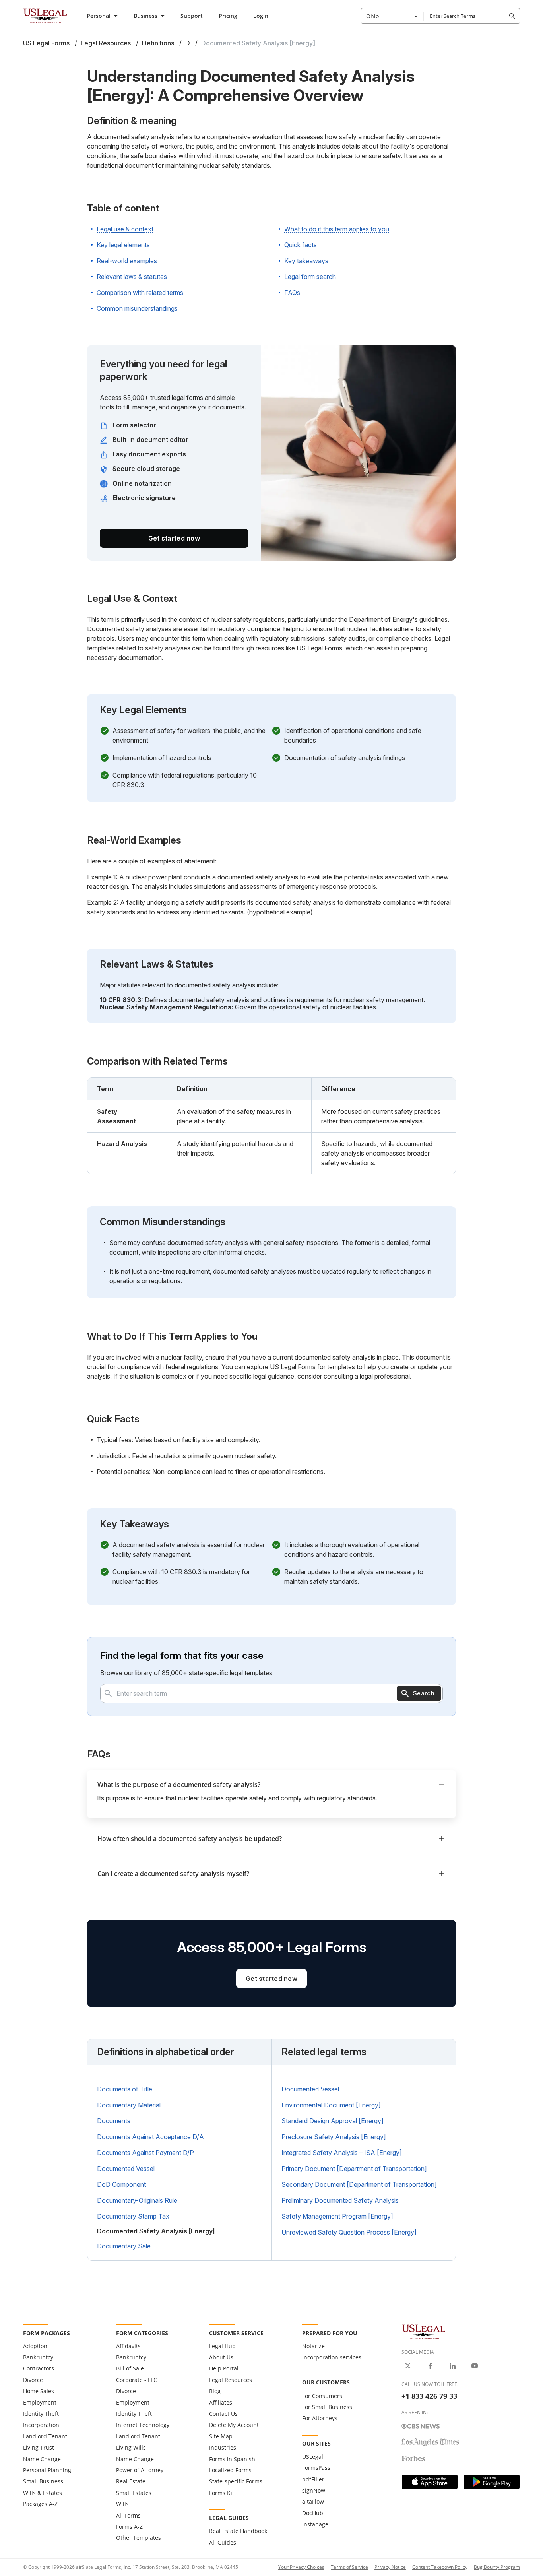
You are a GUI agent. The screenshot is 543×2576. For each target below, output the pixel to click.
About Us (221, 2357)
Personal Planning (47, 2470)
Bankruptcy (38, 2357)
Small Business (43, 2481)
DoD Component (121, 2184)
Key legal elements (123, 245)
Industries (223, 2447)
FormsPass (316, 2468)
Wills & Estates (43, 2493)
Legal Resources (231, 2380)
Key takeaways (306, 261)
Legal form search (310, 277)
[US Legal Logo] (424, 2331)
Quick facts (301, 245)
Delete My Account (234, 2425)
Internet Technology (143, 2425)
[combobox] (392, 16)
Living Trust (39, 2447)
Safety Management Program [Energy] (337, 2216)
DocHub (313, 2513)
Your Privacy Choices (301, 2567)
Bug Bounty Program (497, 2567)
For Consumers (322, 2396)
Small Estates (134, 2493)
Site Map (221, 2436)
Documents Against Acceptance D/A (150, 2137)
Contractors (39, 2368)
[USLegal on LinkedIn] (452, 2366)
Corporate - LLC (137, 2380)
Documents (114, 2121)
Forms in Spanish (232, 2459)
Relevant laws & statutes (132, 277)
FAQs (292, 293)
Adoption (35, 2346)
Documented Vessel (126, 2169)
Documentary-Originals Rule (137, 2200)
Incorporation (41, 2425)
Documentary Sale (124, 2246)
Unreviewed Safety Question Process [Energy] (349, 2232)
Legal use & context (125, 229)
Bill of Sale (130, 2368)
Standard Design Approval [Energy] (333, 2121)
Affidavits (128, 2346)
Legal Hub (222, 2346)
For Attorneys (320, 2418)
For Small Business (327, 2407)
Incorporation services (332, 2357)
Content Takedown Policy (440, 2567)
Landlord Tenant (45, 2436)
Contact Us (223, 2414)
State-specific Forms (236, 2481)
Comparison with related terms (140, 293)
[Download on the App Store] (430, 2482)
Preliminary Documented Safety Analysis (340, 2200)
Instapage (315, 2524)
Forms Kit (222, 2493)
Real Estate (131, 2481)
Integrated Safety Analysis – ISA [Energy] (342, 2153)
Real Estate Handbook (238, 2531)
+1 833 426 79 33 (429, 2396)
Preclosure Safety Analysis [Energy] (334, 2137)
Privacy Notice (390, 2567)
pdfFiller (313, 2479)
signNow (314, 2490)
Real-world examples (127, 261)
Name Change (42, 2459)
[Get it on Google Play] (492, 2482)
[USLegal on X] (408, 2366)
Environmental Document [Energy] (331, 2105)
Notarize (313, 2346)
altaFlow (313, 2501)
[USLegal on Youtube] (475, 2366)
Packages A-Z (40, 2504)
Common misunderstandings (137, 308)
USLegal (313, 2457)
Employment (40, 2402)
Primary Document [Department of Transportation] (354, 2169)
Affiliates (221, 2402)
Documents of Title (125, 2089)
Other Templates (139, 2538)
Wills (122, 2504)
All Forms (128, 2515)
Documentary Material (129, 2105)
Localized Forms (230, 2470)
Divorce (33, 2380)
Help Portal (224, 2368)
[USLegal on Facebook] (430, 2366)
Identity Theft (41, 2414)
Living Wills (131, 2447)
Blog (215, 2391)
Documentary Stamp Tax (133, 2216)
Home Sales (39, 2391)
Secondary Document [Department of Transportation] (359, 2184)
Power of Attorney (140, 2470)
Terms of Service (349, 2567)
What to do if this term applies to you (337, 229)
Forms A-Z (129, 2527)
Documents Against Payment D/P (145, 2153)
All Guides (223, 2542)
